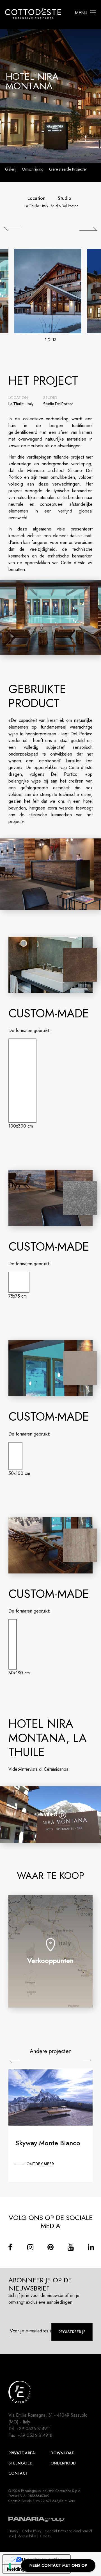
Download (63, 2453)
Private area (22, 2453)
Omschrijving (33, 169)
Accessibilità (27, 2536)
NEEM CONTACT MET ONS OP (58, 2565)
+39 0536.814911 (34, 2429)
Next (87, 2061)
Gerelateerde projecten (68, 169)
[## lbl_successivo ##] (88, 229)
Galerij (11, 169)
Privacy (13, 2531)
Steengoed (20, 2463)
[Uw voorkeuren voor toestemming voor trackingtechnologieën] (10, 2566)
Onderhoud (63, 2463)
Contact (18, 2473)
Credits (45, 2536)
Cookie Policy (32, 2531)
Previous (14, 2062)
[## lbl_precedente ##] (13, 229)
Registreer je (72, 2332)
